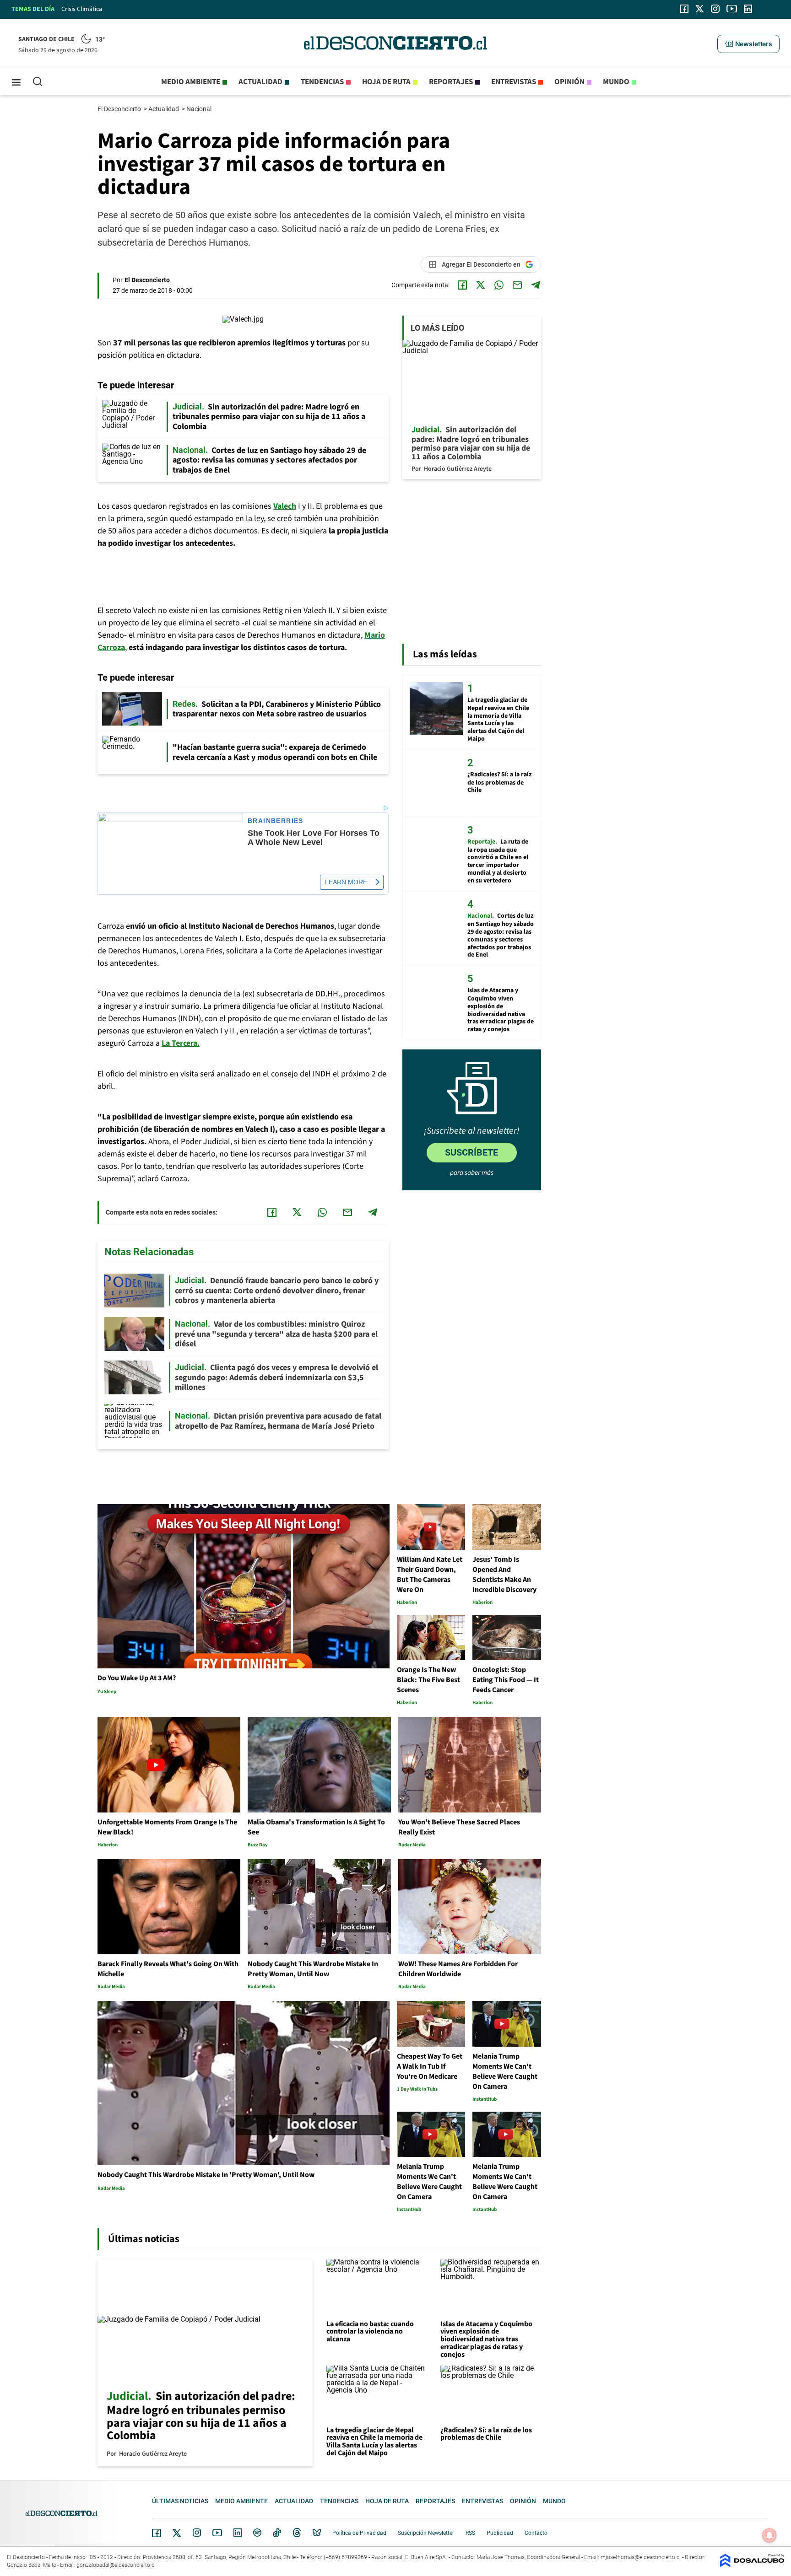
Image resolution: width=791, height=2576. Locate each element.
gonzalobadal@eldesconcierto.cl (116, 2565)
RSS (470, 2533)
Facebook (157, 2533)
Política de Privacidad (359, 2533)
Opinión (569, 82)
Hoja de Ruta (386, 82)
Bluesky (317, 2533)
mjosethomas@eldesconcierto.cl (641, 2557)
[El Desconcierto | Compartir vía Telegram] (536, 285)
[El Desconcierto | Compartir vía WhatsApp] (499, 285)
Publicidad (500, 2533)
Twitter (177, 2533)
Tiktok (277, 2533)
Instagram (197, 2533)
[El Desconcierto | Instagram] (715, 9)
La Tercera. (181, 1043)
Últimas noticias (180, 2501)
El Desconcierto (120, 109)
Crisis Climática (82, 9)
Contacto (536, 2533)
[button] (748, 44)
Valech (285, 506)
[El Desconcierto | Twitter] (700, 9)
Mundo (616, 82)
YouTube (217, 2533)
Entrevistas (514, 82)
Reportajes (451, 82)
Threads (297, 2533)
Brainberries (276, 821)
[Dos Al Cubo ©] (752, 2565)
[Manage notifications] (769, 2535)
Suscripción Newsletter (426, 2533)
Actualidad (260, 82)
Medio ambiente (191, 82)
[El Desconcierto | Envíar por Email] (517, 285)
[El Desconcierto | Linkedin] (748, 9)
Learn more (346, 882)
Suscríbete (471, 1152)
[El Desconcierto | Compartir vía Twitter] (481, 285)
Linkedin (238, 2533)
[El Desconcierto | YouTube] (732, 9)
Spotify (257, 2533)
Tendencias (322, 82)
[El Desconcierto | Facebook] (684, 9)
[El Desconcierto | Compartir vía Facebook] (462, 285)
